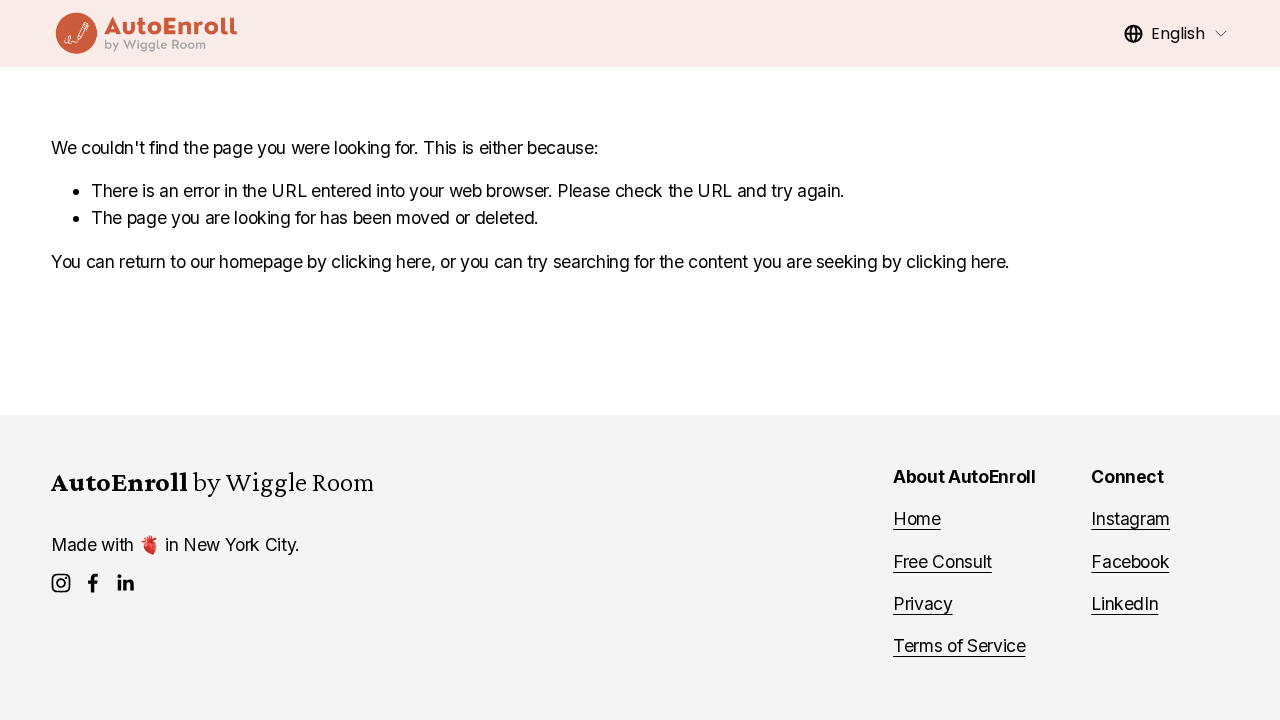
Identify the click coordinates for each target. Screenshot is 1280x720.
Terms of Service (959, 645)
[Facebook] (93, 583)
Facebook (1130, 561)
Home (917, 518)
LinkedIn (1124, 603)
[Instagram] (61, 583)
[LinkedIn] (125, 583)
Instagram (1130, 518)
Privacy (923, 603)
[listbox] (1176, 34)
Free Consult (942, 561)
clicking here (380, 261)
